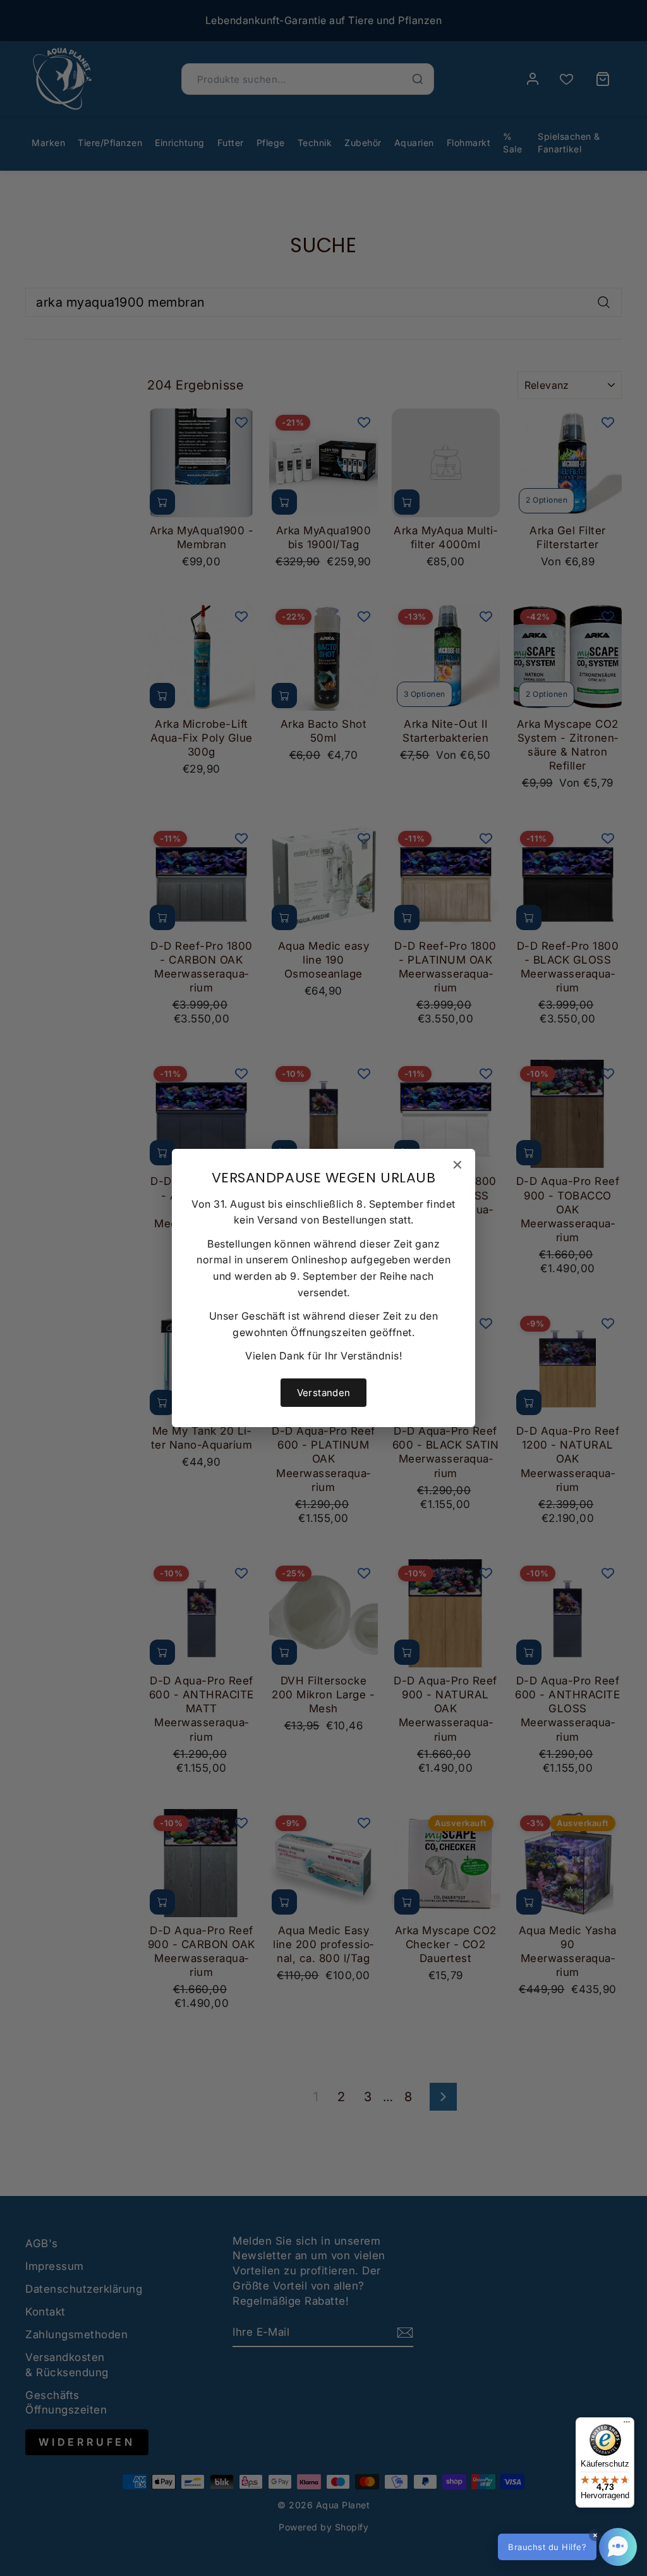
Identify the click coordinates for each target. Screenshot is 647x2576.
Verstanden (324, 1393)
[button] (567, 2547)
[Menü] (627, 2425)
